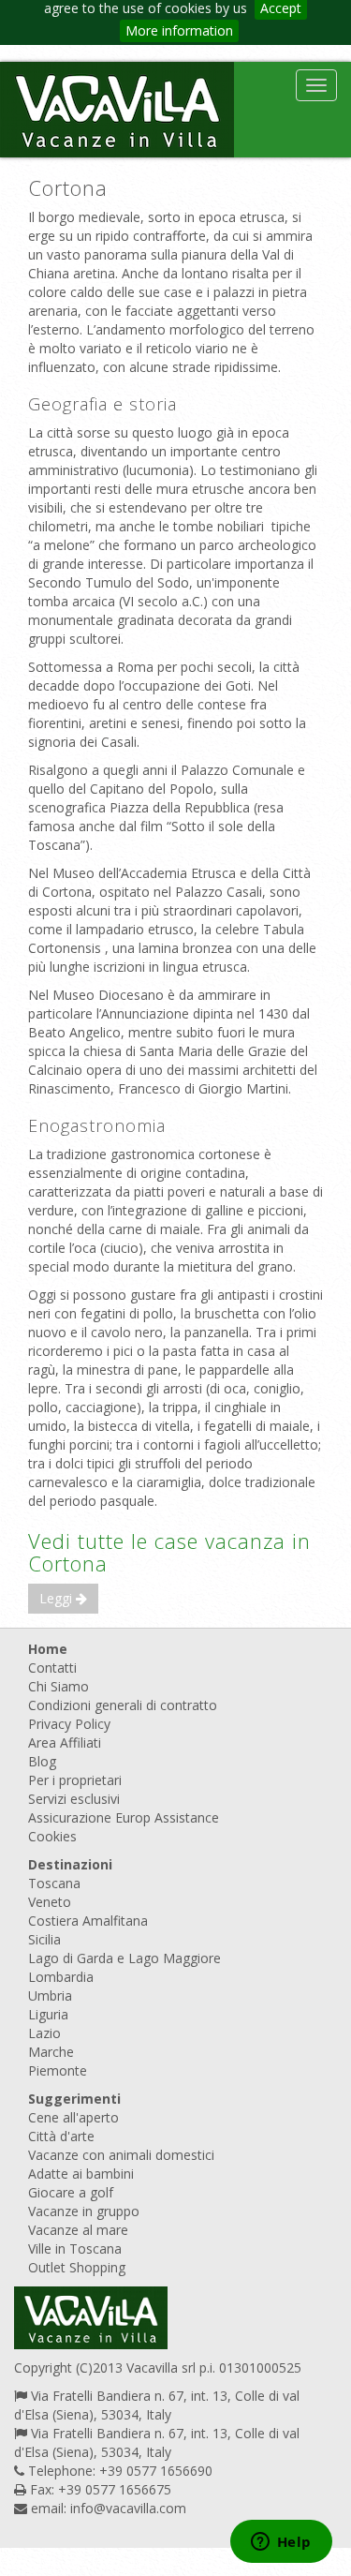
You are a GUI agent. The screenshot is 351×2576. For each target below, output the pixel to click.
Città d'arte (61, 2136)
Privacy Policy (69, 1724)
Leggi (58, 1598)
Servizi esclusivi (74, 1799)
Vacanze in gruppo (84, 2211)
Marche (51, 2052)
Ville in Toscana (75, 2248)
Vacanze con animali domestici (121, 2155)
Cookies (52, 1836)
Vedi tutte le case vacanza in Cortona (169, 1552)
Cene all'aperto (73, 2117)
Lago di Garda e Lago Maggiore (124, 1958)
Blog (42, 1761)
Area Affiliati (65, 1742)
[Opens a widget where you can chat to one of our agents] (281, 2543)
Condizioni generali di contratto (123, 1705)
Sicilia (44, 1939)
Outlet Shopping (77, 2267)
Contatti (52, 1668)
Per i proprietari (75, 1780)
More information (179, 30)
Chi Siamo (58, 1686)
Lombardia (61, 1977)
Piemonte (58, 2070)
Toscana (54, 1883)
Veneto (50, 1902)
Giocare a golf (71, 2192)
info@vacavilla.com (128, 2508)
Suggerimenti (74, 2099)
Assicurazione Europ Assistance (124, 1817)
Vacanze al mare (78, 2230)
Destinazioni (70, 1864)
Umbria (50, 1995)
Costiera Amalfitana (88, 1921)
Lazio (44, 2033)
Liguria (48, 2014)
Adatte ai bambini (81, 2174)
